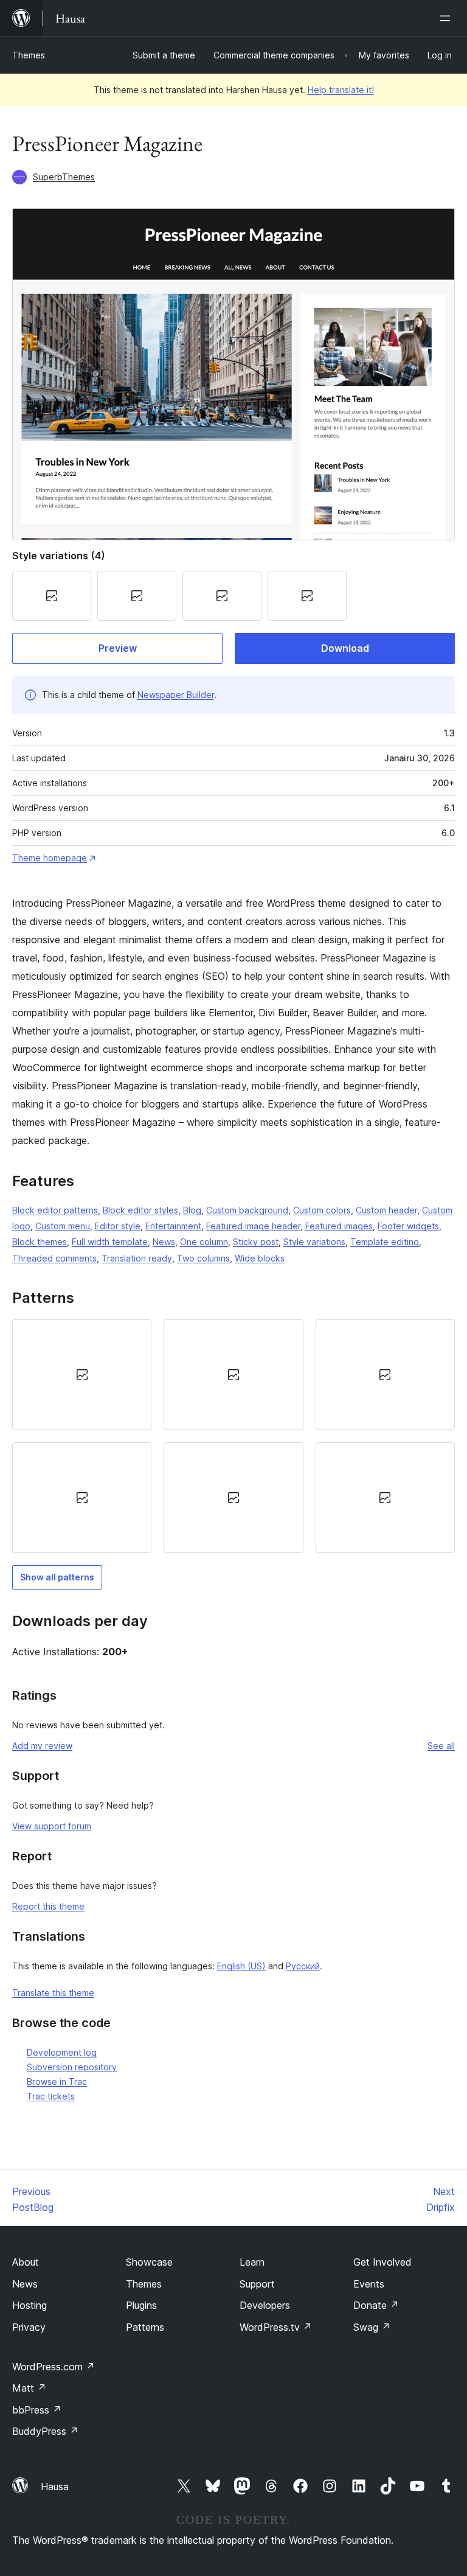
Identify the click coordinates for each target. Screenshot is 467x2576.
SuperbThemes (64, 177)
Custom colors (322, 1210)
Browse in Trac (57, 2082)
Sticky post (256, 1242)
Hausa (55, 2487)
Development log (62, 2052)
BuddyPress (45, 2431)
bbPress (37, 2410)
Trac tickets (51, 2096)
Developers (265, 2305)
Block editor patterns (55, 1210)
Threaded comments (54, 1258)
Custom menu (63, 1226)
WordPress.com (54, 2367)
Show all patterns (57, 1577)
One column (204, 1242)
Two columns (203, 1258)
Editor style (118, 1226)
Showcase (149, 2262)
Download (345, 648)
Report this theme (48, 1906)
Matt (29, 2388)
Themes (29, 55)
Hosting (29, 2305)
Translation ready (137, 1258)
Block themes (40, 1242)
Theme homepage (50, 858)
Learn (252, 2262)
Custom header (386, 1210)
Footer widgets (408, 1226)
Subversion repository (72, 2067)
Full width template (110, 1242)
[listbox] (233, 1436)
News (164, 1242)
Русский (303, 1966)
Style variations (314, 1242)
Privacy (29, 2327)
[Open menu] (448, 18)
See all (441, 1746)
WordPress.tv (276, 2327)
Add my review (42, 1746)
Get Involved (382, 2262)
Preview (118, 648)
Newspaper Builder (176, 695)
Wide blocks (260, 1258)
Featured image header (253, 1226)
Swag (372, 2327)
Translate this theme (53, 1993)
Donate (376, 2305)
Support (257, 2284)
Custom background (247, 1210)
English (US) (241, 1966)
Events (369, 2284)
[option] (82, 1375)
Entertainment (173, 1226)
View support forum (52, 1826)
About (26, 2262)
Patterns (145, 2327)
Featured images (339, 1226)
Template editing (385, 1242)
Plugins (141, 2305)
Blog (192, 1210)
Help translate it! (341, 90)
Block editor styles (140, 1210)
